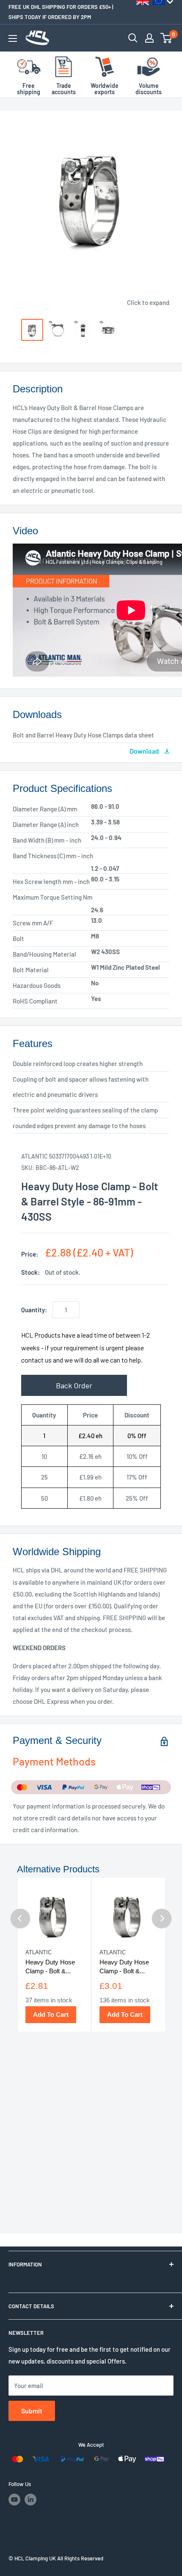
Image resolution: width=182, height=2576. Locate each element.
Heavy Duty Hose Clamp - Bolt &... (50, 1967)
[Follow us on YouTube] (14, 2500)
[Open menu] (13, 38)
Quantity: (34, 1310)
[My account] (149, 38)
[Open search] (133, 38)
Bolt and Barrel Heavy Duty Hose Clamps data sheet (83, 735)
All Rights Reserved (80, 2558)
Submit (32, 2411)
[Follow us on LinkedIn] (30, 2500)
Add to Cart (51, 2014)
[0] (167, 38)
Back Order (74, 1385)
